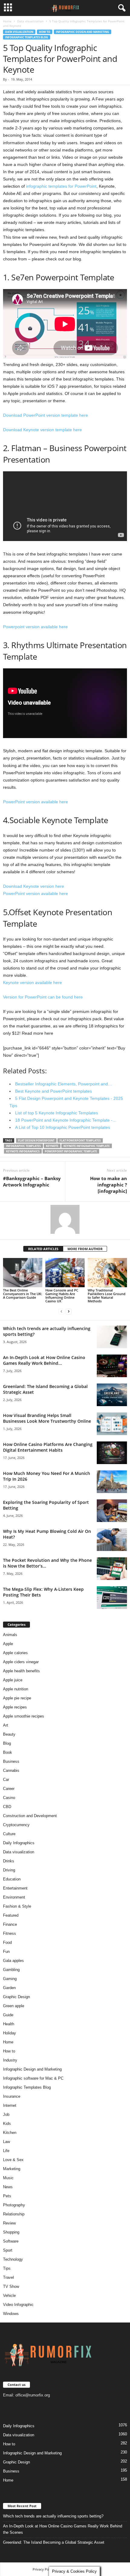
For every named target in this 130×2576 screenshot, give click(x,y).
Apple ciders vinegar (21, 1662)
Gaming (10, 1979)
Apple (8, 1644)
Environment (14, 1897)
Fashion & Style (17, 1906)
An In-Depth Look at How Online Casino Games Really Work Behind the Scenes (63, 2529)
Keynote (52, 1146)
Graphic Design (16, 1997)
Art (6, 1725)
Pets (7, 2196)
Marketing (12, 2169)
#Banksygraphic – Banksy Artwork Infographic (32, 1181)
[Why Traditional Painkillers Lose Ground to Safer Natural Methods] (107, 1273)
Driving (9, 1870)
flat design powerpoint (36, 1140)
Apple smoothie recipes (24, 1716)
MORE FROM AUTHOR (85, 1249)
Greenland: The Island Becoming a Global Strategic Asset (54, 2542)
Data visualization (30, 21)
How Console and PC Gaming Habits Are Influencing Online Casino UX (62, 1296)
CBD (7, 1807)
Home (7, 21)
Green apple (14, 2006)
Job (6, 2114)
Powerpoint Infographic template (71, 1151)
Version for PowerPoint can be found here (43, 997)
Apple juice (13, 1680)
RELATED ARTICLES (43, 1249)
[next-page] (69, 1311)
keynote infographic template (87, 1146)
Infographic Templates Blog (27, 37)
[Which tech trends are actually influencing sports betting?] (112, 1337)
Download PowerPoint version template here (45, 415)
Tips (7, 2268)
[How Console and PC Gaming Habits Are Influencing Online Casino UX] (65, 1273)
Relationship (14, 2214)
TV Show (11, 2286)
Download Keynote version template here (42, 430)
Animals (10, 1635)
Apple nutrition (16, 1689)
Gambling (11, 1970)
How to (45, 32)
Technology (13, 2259)
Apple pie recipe (17, 1698)
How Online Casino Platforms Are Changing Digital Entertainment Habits (48, 1447)
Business (11, 1761)
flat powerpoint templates (80, 1140)
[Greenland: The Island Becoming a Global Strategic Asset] (112, 1395)
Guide (8, 2015)
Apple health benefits (21, 1671)
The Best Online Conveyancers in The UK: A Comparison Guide (23, 1294)
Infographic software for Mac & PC (33, 2078)
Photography (14, 2205)
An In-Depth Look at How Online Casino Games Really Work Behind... (44, 1360)
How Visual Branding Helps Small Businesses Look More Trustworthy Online (47, 1418)
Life (6, 2151)
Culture (9, 1834)
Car (6, 1780)
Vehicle (9, 2296)
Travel (8, 2277)
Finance (10, 1924)
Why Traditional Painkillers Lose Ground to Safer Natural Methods (107, 1296)
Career (9, 1789)
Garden (9, 1988)
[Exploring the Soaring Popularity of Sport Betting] (112, 1511)
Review (9, 2223)
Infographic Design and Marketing (83, 32)
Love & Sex (13, 2160)
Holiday (10, 2033)
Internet (10, 2105)
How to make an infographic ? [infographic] (109, 1185)
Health (9, 2024)
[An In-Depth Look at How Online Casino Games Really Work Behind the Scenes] (112, 1366)
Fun (6, 1952)
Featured (11, 1915)
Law (6, 2142)
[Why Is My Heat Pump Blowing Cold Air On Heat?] (112, 1540)
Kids (7, 2124)
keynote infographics (23, 1151)
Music (8, 2178)
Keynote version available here (32, 982)
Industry (10, 2060)
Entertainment (15, 1888)
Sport (8, 2250)
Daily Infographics (19, 1843)
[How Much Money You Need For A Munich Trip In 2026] (112, 1482)
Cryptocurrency (16, 1825)
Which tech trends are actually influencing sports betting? (53, 2516)
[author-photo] (65, 1219)
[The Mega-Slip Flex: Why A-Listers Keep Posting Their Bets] (112, 1598)
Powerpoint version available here (35, 627)
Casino (9, 1798)
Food (7, 1942)
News (8, 2187)
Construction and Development (30, 1816)
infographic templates (23, 1146)
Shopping (11, 2232)
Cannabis (11, 1770)
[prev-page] (61, 1311)
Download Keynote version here (34, 886)
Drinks (9, 1861)
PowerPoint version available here (36, 802)
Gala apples (13, 1961)
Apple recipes (15, 1707)
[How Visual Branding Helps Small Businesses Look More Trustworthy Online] (112, 1424)
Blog (7, 1743)
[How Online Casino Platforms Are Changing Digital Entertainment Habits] (112, 1453)
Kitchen (10, 2133)
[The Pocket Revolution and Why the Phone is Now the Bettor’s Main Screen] (112, 1569)
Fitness (10, 1933)
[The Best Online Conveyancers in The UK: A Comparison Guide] (23, 1273)
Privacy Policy (43, 2569)
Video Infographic (18, 2305)
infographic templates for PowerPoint (61, 186)
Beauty (9, 1734)
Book (8, 1752)
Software (11, 2241)
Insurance (12, 2096)
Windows (11, 2314)
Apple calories (15, 1653)
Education (12, 1879)
